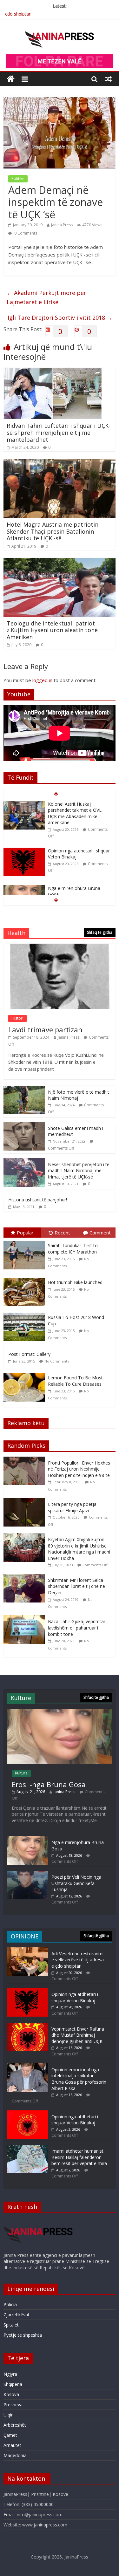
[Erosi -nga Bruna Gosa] (60, 1712)
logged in (42, 680)
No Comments (57, 1361)
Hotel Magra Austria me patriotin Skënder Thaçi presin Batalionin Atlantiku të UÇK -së (53, 531)
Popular (25, 1233)
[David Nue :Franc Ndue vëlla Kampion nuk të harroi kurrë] (24, 879)
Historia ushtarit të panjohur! (38, 1200)
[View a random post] (109, 79)
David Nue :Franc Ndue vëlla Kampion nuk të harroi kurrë (77, 882)
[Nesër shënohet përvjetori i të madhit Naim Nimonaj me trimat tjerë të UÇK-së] (24, 1162)
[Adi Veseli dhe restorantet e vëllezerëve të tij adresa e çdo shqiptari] (28, 1950)
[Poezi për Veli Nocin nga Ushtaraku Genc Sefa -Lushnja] (28, 1874)
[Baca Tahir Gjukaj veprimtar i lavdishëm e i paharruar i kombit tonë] (26, 1619)
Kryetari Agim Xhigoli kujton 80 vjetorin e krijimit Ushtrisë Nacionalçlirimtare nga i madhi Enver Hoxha (79, 1549)
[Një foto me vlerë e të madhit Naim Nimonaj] (24, 1089)
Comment (100, 1233)
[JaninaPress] (11, 79)
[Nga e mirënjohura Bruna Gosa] (24, 842)
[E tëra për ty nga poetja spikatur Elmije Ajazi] (26, 1501)
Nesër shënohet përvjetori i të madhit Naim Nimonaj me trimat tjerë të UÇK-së (79, 1171)
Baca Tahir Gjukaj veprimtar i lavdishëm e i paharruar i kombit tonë (78, 1628)
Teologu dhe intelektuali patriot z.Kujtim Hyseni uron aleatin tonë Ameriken (52, 630)
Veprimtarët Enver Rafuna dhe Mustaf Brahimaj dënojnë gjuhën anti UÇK (78, 2035)
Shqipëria (13, 2384)
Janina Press (62, 225)
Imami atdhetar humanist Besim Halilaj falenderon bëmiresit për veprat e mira (79, 2157)
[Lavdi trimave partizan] (60, 947)
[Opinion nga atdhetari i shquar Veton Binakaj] (24, 804)
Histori (17, 1018)
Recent (62, 1233)
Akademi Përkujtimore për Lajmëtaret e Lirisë (46, 297)
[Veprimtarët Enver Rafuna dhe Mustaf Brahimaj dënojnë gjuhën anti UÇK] (28, 2026)
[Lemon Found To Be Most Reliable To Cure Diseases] (26, 1373)
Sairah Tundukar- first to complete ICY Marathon (73, 1249)
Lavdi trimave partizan (45, 1029)
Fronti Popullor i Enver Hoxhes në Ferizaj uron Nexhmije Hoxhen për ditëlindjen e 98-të (79, 1469)
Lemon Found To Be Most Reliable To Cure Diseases (75, 1381)
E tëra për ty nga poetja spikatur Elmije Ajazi (72, 1507)
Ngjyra (10, 2374)
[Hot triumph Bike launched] (26, 1278)
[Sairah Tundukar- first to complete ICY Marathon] (26, 1241)
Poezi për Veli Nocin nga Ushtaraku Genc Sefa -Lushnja (76, 1883)
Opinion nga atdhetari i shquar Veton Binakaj (75, 1997)
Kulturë (21, 1773)
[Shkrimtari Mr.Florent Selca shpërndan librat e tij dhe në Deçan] (26, 1577)
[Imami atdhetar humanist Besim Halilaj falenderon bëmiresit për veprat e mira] (28, 2148)
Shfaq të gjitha (100, 932)
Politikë (18, 178)
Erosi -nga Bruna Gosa (49, 1784)
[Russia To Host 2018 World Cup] (26, 1313)
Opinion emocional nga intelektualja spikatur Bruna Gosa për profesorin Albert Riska (79, 2079)
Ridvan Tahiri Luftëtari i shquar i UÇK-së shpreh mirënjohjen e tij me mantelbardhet (59, 432)
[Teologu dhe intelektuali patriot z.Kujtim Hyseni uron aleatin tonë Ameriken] (60, 562)
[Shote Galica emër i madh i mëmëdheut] (24, 1125)
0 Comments (25, 233)
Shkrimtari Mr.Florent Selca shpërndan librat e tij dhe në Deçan (76, 1586)
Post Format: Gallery (29, 1354)
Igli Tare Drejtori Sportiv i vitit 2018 (60, 318)
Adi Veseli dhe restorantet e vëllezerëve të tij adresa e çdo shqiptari (78, 1960)
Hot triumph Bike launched (75, 1282)
